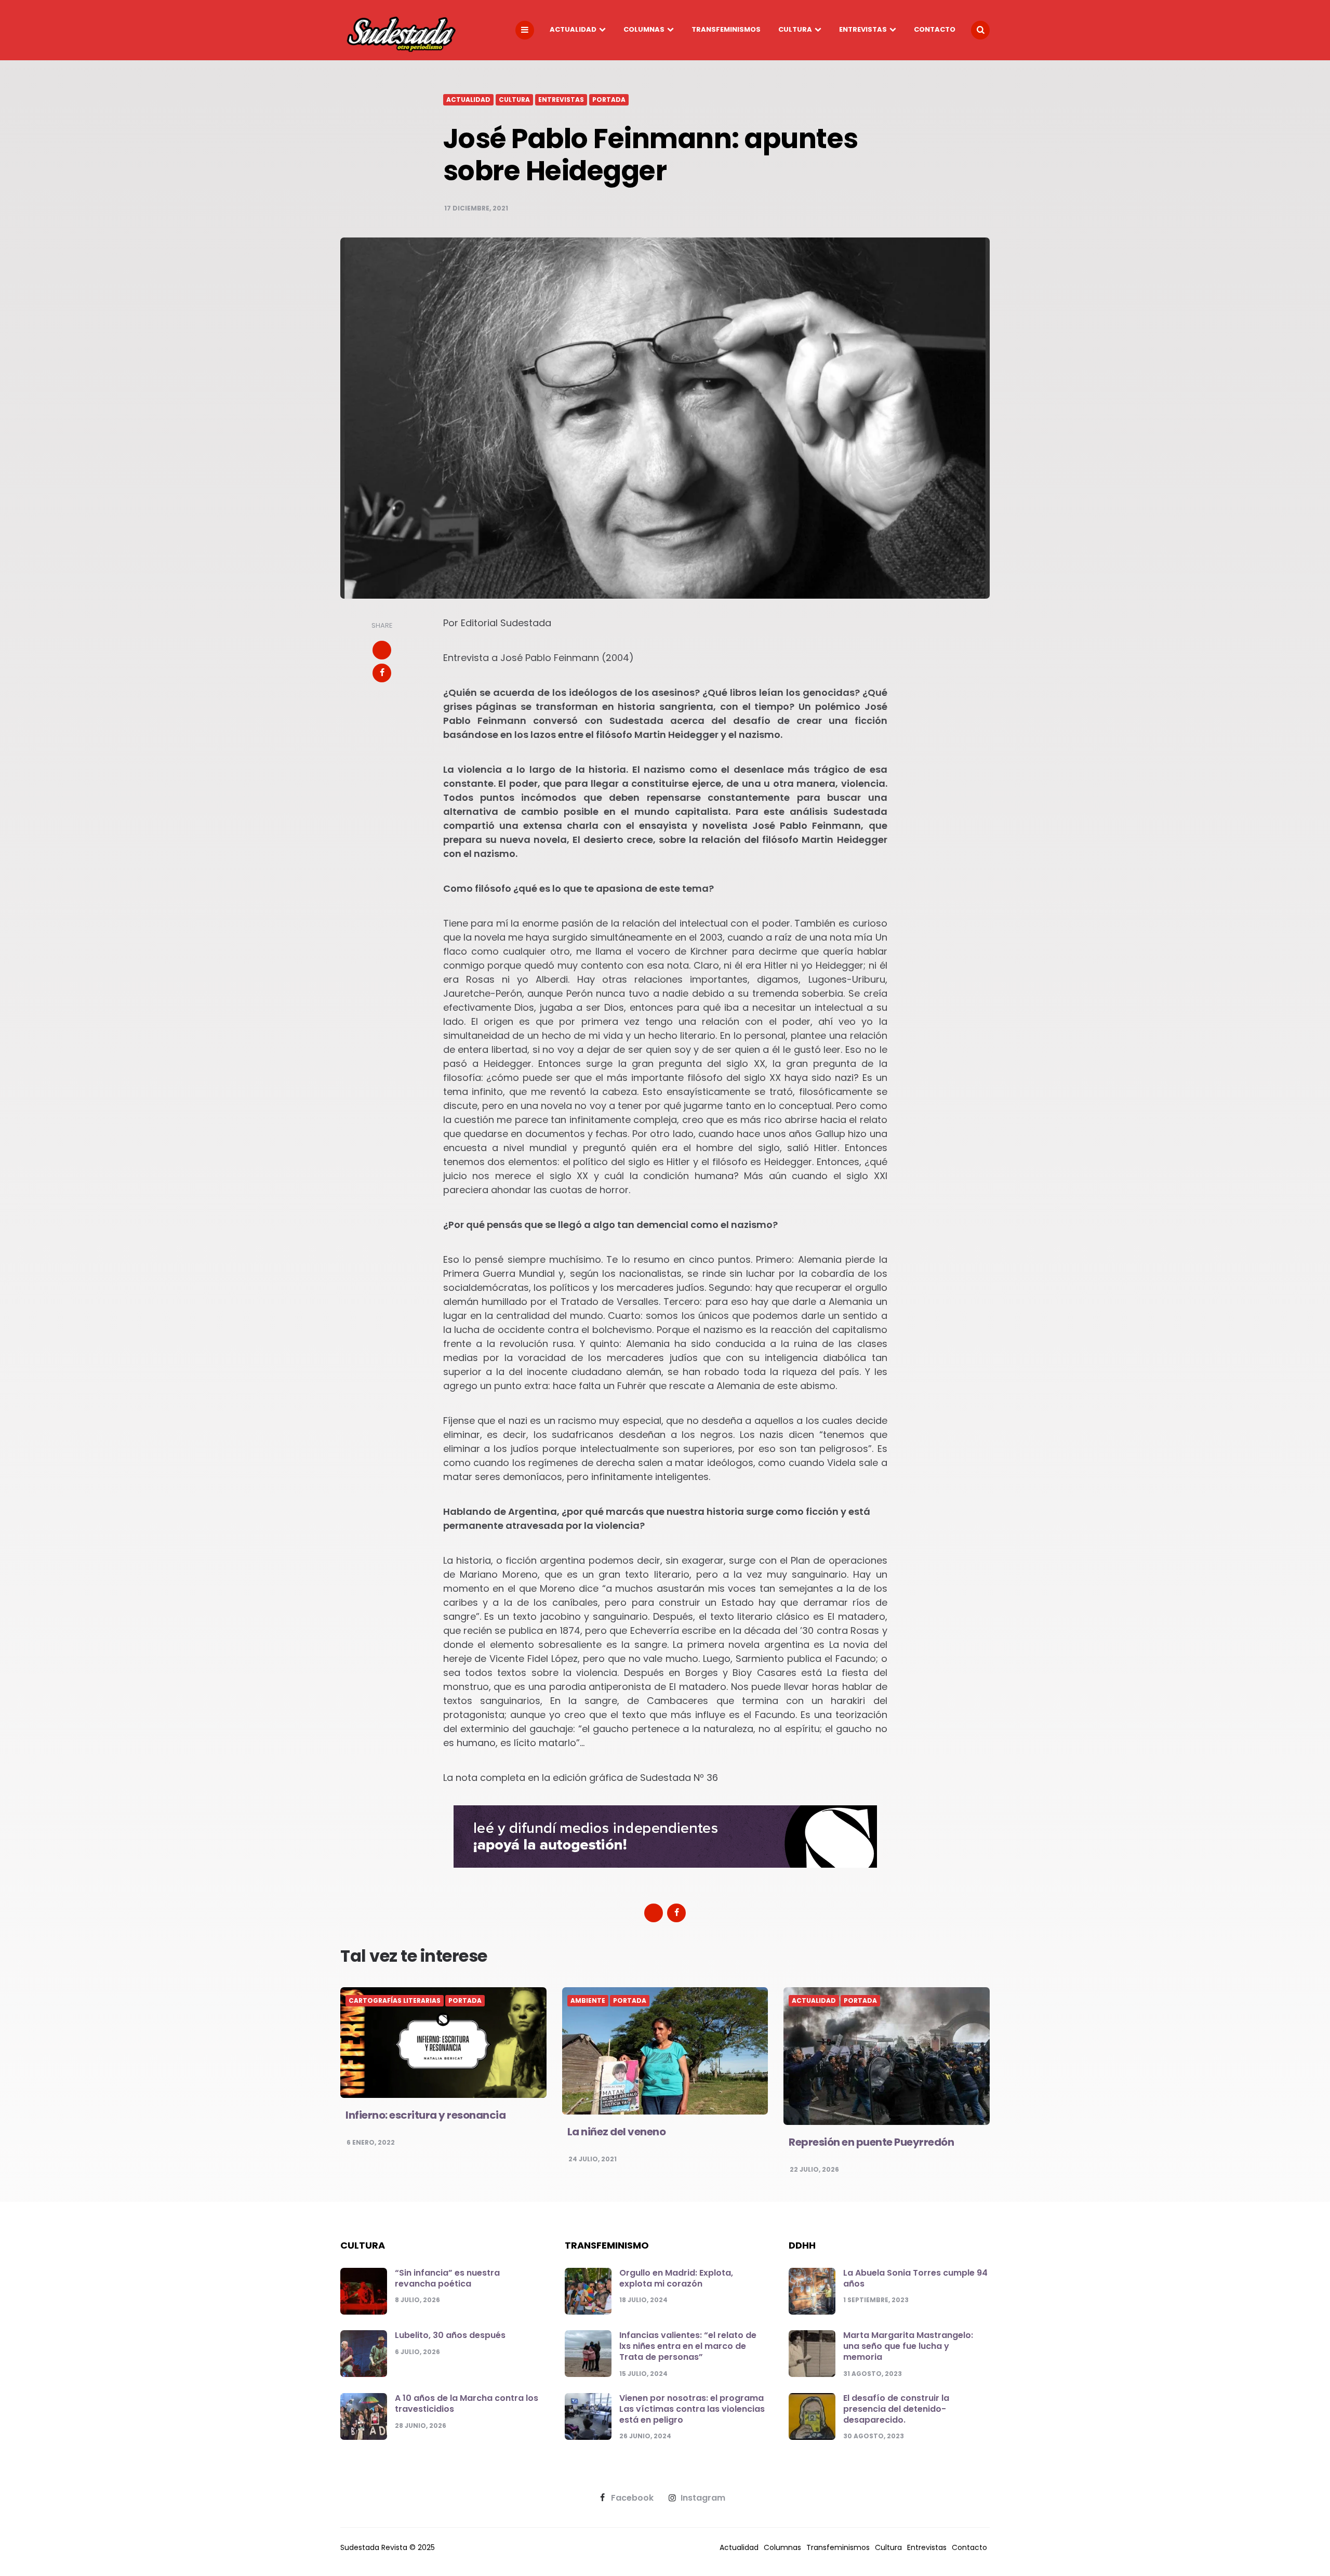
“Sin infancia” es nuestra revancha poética (447, 2278)
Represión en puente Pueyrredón (871, 2142)
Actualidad (573, 29)
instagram (703, 2498)
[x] (382, 650)
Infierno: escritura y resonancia (425, 2115)
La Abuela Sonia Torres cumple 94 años (915, 2278)
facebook (632, 2498)
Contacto (935, 29)
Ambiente (588, 2001)
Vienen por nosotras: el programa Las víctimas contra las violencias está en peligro (692, 2409)
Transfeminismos (726, 29)
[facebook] (382, 673)
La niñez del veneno (617, 2132)
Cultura (795, 29)
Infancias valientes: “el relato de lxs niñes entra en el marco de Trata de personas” (688, 2346)
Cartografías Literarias (395, 2001)
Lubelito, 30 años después (450, 2335)
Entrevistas (863, 29)
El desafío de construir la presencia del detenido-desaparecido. (896, 2409)
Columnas (644, 29)
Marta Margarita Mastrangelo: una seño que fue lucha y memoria (908, 2346)
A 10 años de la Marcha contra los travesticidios (467, 2403)
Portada (609, 100)
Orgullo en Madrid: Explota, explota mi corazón (676, 2278)
